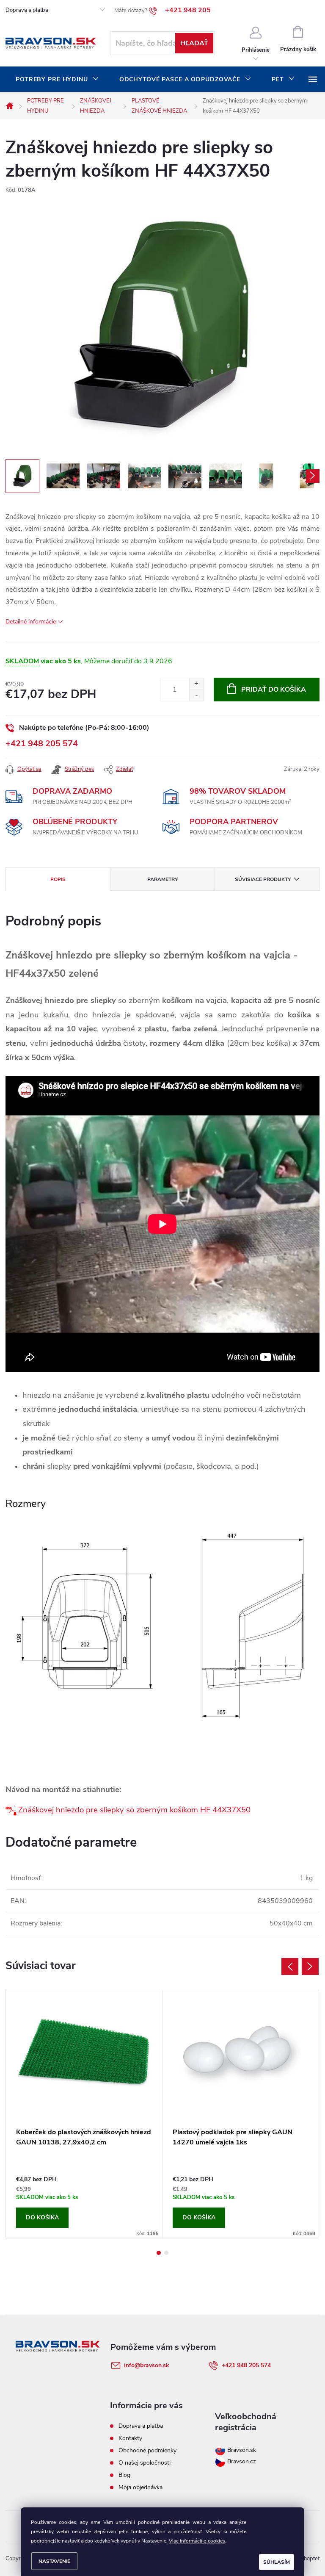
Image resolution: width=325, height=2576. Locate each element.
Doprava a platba (27, 10)
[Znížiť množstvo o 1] (196, 695)
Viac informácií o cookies (197, 2541)
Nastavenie (54, 2561)
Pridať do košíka (274, 690)
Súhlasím (277, 2562)
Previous (290, 1967)
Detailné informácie (31, 622)
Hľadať (194, 43)
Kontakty (130, 2438)
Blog (124, 2475)
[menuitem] (57, 80)
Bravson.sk (241, 2450)
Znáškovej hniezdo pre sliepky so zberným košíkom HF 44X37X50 (134, 1810)
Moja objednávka (140, 2487)
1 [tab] (159, 2253)
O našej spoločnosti (145, 2463)
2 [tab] (166, 2253)
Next (310, 1967)
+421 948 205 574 (42, 744)
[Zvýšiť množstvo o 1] (196, 684)
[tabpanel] (84, 2114)
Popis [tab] (58, 879)
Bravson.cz (242, 2461)
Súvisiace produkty (263, 879)
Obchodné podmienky (147, 2450)
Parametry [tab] (162, 879)
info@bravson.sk (147, 2365)
